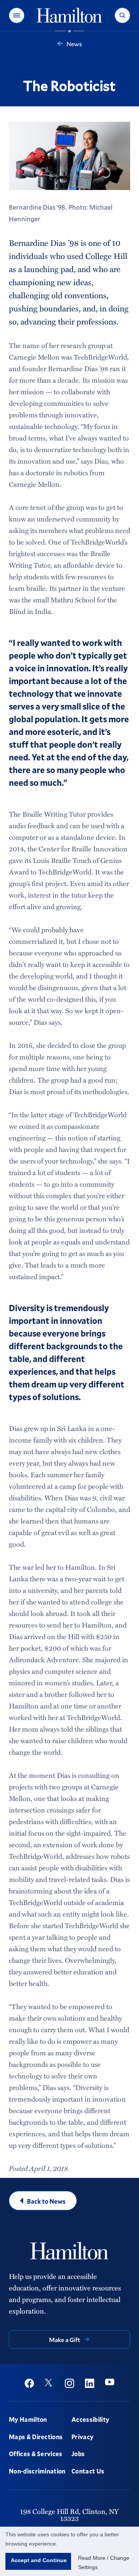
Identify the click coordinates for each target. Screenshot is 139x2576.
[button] (17, 15)
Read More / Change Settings (104, 2563)
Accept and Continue (39, 2560)
